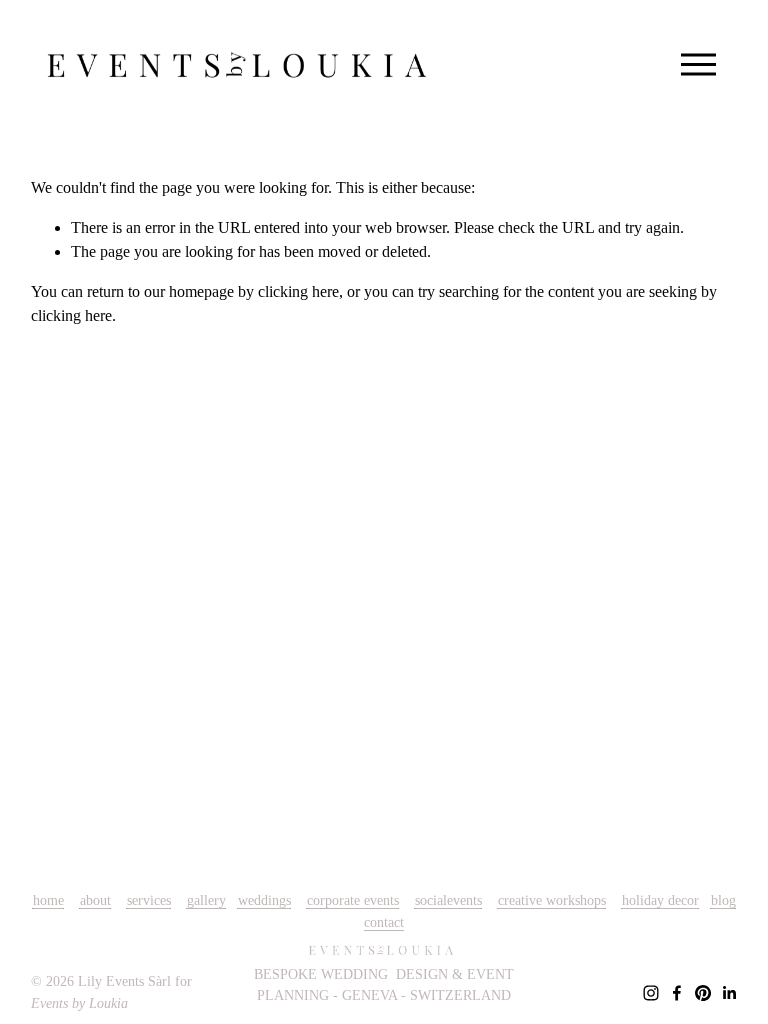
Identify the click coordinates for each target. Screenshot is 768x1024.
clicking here (298, 291)
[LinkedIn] (729, 993)
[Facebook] (677, 993)
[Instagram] (651, 993)
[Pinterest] (703, 993)
